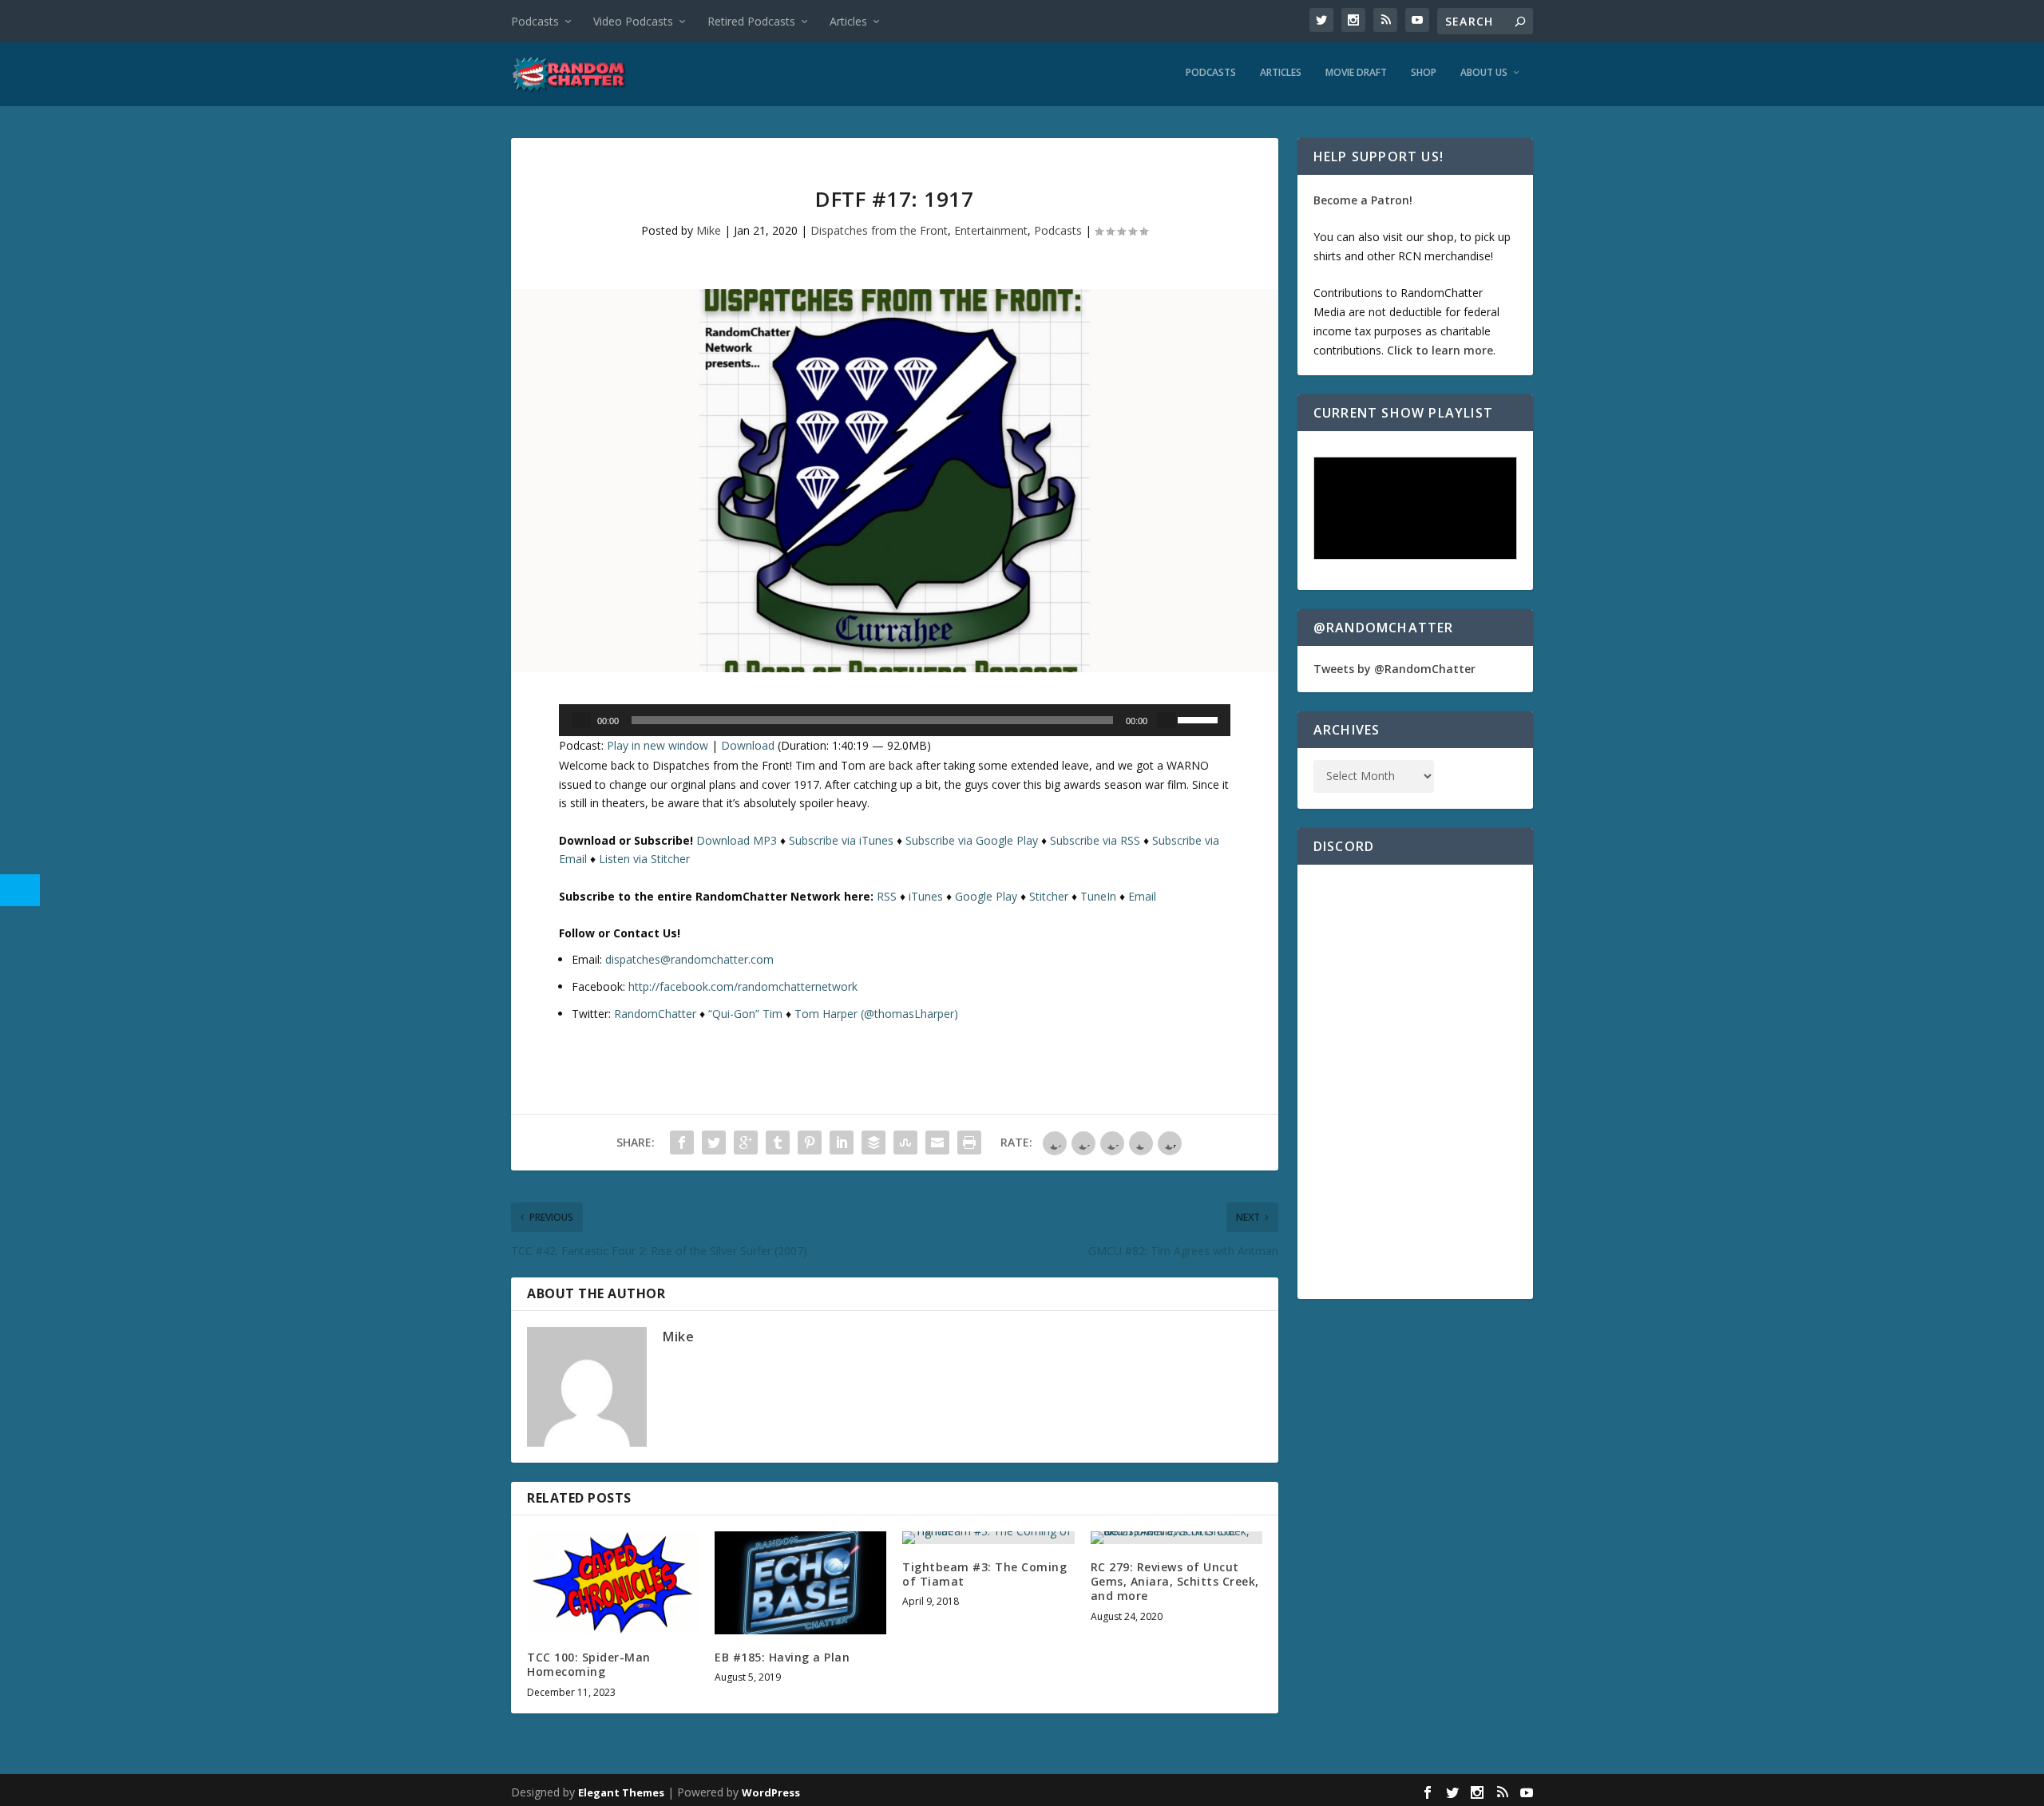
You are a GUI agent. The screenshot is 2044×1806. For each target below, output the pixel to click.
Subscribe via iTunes (841, 840)
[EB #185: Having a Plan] (800, 1583)
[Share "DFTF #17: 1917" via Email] (937, 1143)
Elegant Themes (621, 1792)
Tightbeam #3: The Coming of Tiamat (984, 1574)
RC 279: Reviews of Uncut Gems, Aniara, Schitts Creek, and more (1175, 1581)
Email (1142, 896)
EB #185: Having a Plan (782, 1657)
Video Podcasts (633, 21)
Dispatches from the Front (879, 230)
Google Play (986, 896)
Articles (848, 21)
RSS (887, 896)
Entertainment (991, 230)
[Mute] (1167, 720)
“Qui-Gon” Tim (745, 1014)
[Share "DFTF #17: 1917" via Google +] (746, 1143)
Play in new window (658, 745)
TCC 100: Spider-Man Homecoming (589, 1664)
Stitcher (1049, 896)
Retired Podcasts (751, 21)
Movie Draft (1356, 73)
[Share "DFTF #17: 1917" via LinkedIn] (842, 1143)
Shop (1424, 73)
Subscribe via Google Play (972, 840)
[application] (895, 720)
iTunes (926, 896)
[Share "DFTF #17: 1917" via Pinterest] (810, 1143)
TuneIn (1098, 896)
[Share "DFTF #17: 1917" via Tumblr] (778, 1143)
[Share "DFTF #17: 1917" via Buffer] (873, 1143)
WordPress (771, 1792)
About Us (1484, 73)
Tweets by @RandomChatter (1394, 669)
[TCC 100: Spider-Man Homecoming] (613, 1583)
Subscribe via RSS (1095, 840)
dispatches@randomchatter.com (689, 959)
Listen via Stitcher (644, 859)
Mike (709, 230)
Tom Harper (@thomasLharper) (876, 1014)
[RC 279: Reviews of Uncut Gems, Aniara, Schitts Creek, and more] (1176, 1538)
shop (1440, 237)
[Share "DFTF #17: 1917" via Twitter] (714, 1143)
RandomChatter (655, 1014)
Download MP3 (737, 840)
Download (748, 745)
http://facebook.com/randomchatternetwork (743, 986)
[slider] (1200, 719)
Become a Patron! (1363, 200)
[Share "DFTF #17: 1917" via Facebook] (682, 1143)
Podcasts (535, 21)
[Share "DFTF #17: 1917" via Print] (969, 1143)
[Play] (581, 720)
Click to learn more (1440, 350)
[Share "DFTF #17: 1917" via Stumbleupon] (905, 1143)
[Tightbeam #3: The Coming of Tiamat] (988, 1538)
